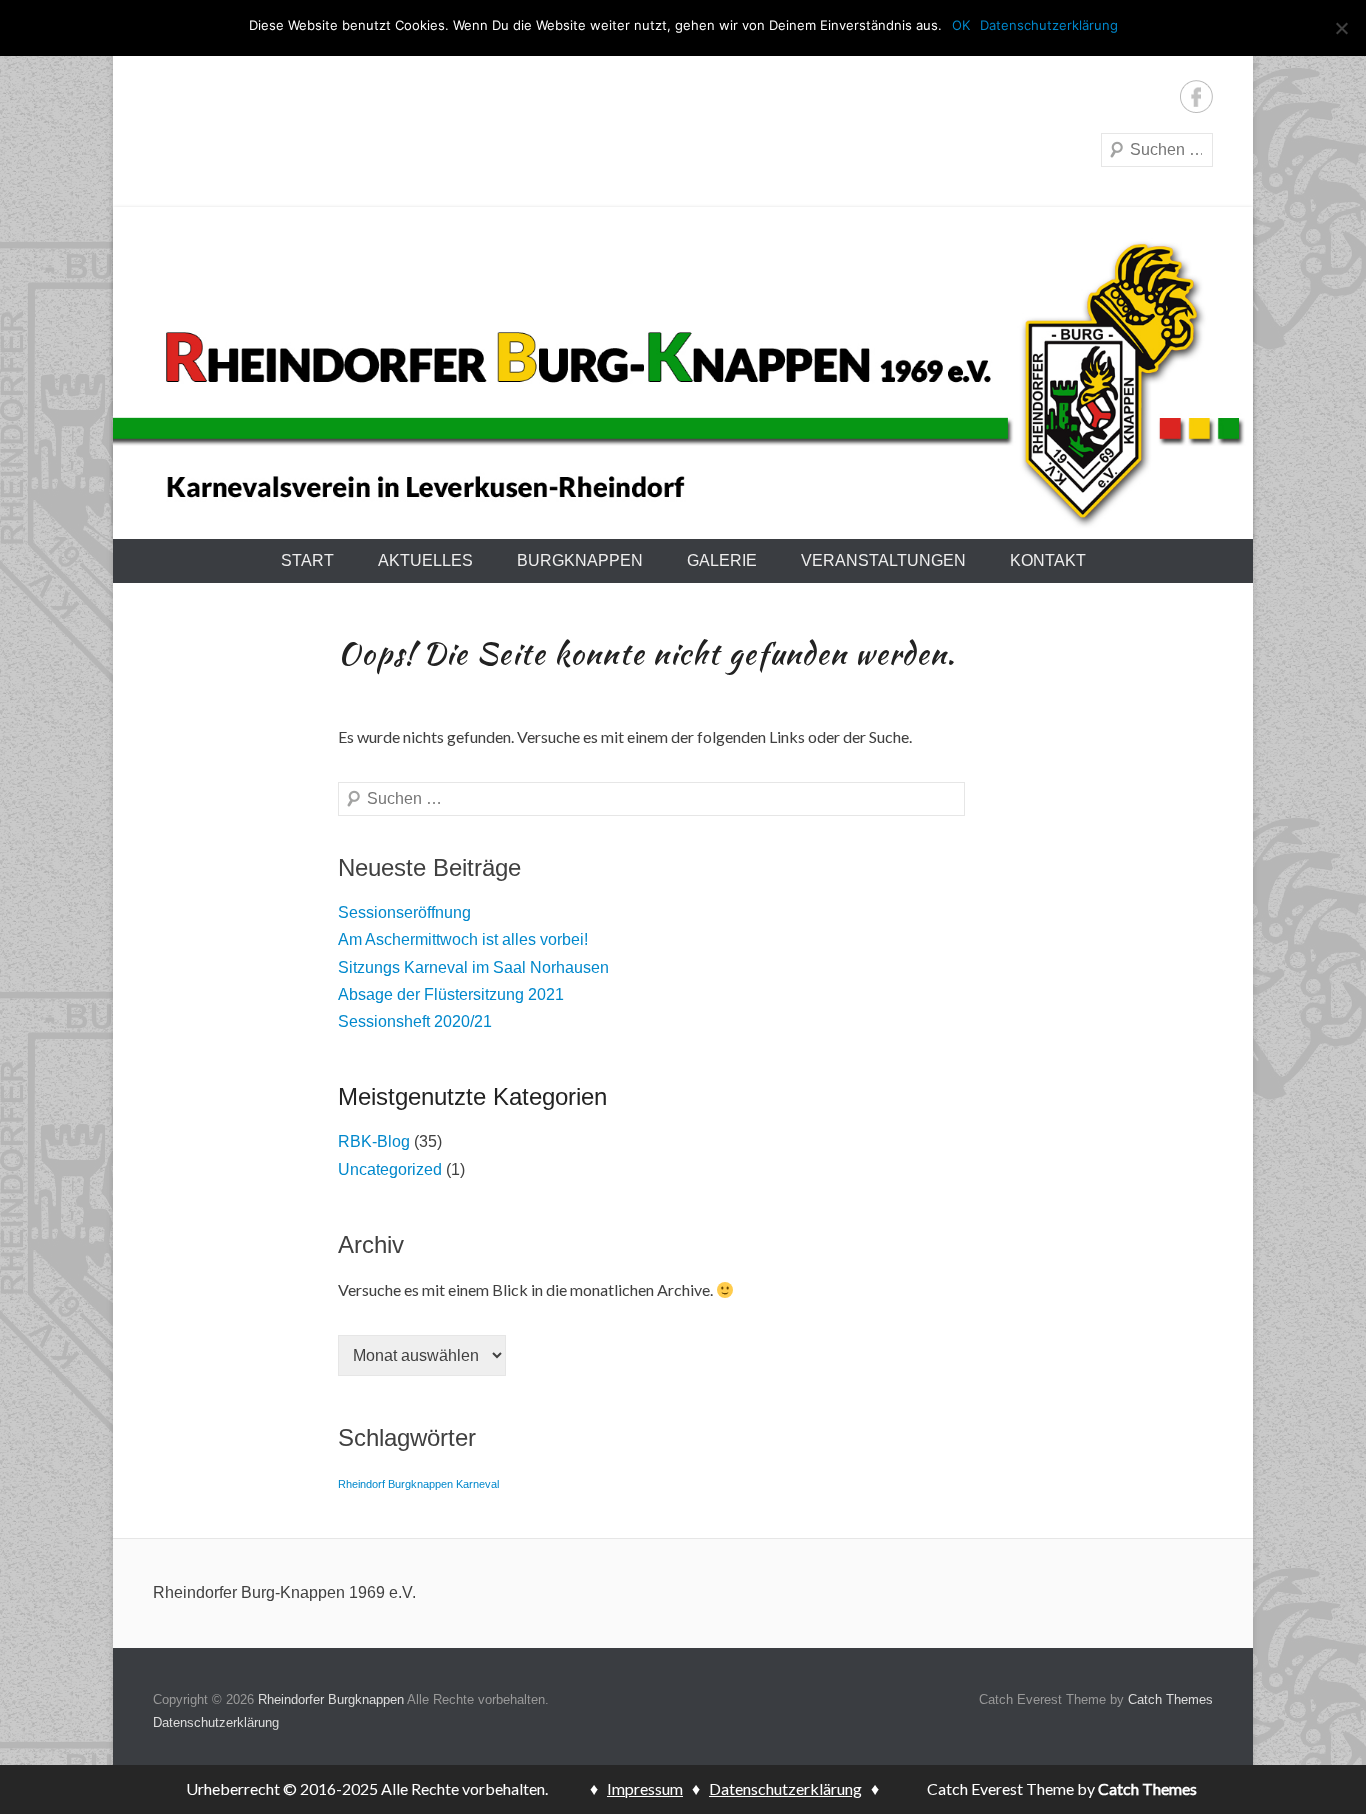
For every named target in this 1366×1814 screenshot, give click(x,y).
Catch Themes (1170, 1699)
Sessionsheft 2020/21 (415, 1021)
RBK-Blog (374, 1141)
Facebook (1196, 96)
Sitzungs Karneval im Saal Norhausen (473, 967)
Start (307, 560)
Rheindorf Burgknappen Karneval (418, 1484)
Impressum (645, 1788)
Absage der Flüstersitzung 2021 (451, 994)
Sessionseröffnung (404, 912)
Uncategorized (390, 1169)
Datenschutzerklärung (216, 1722)
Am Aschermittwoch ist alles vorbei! (463, 939)
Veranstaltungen (883, 560)
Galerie (722, 560)
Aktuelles (425, 560)
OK (961, 25)
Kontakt (1048, 560)
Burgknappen (580, 560)
